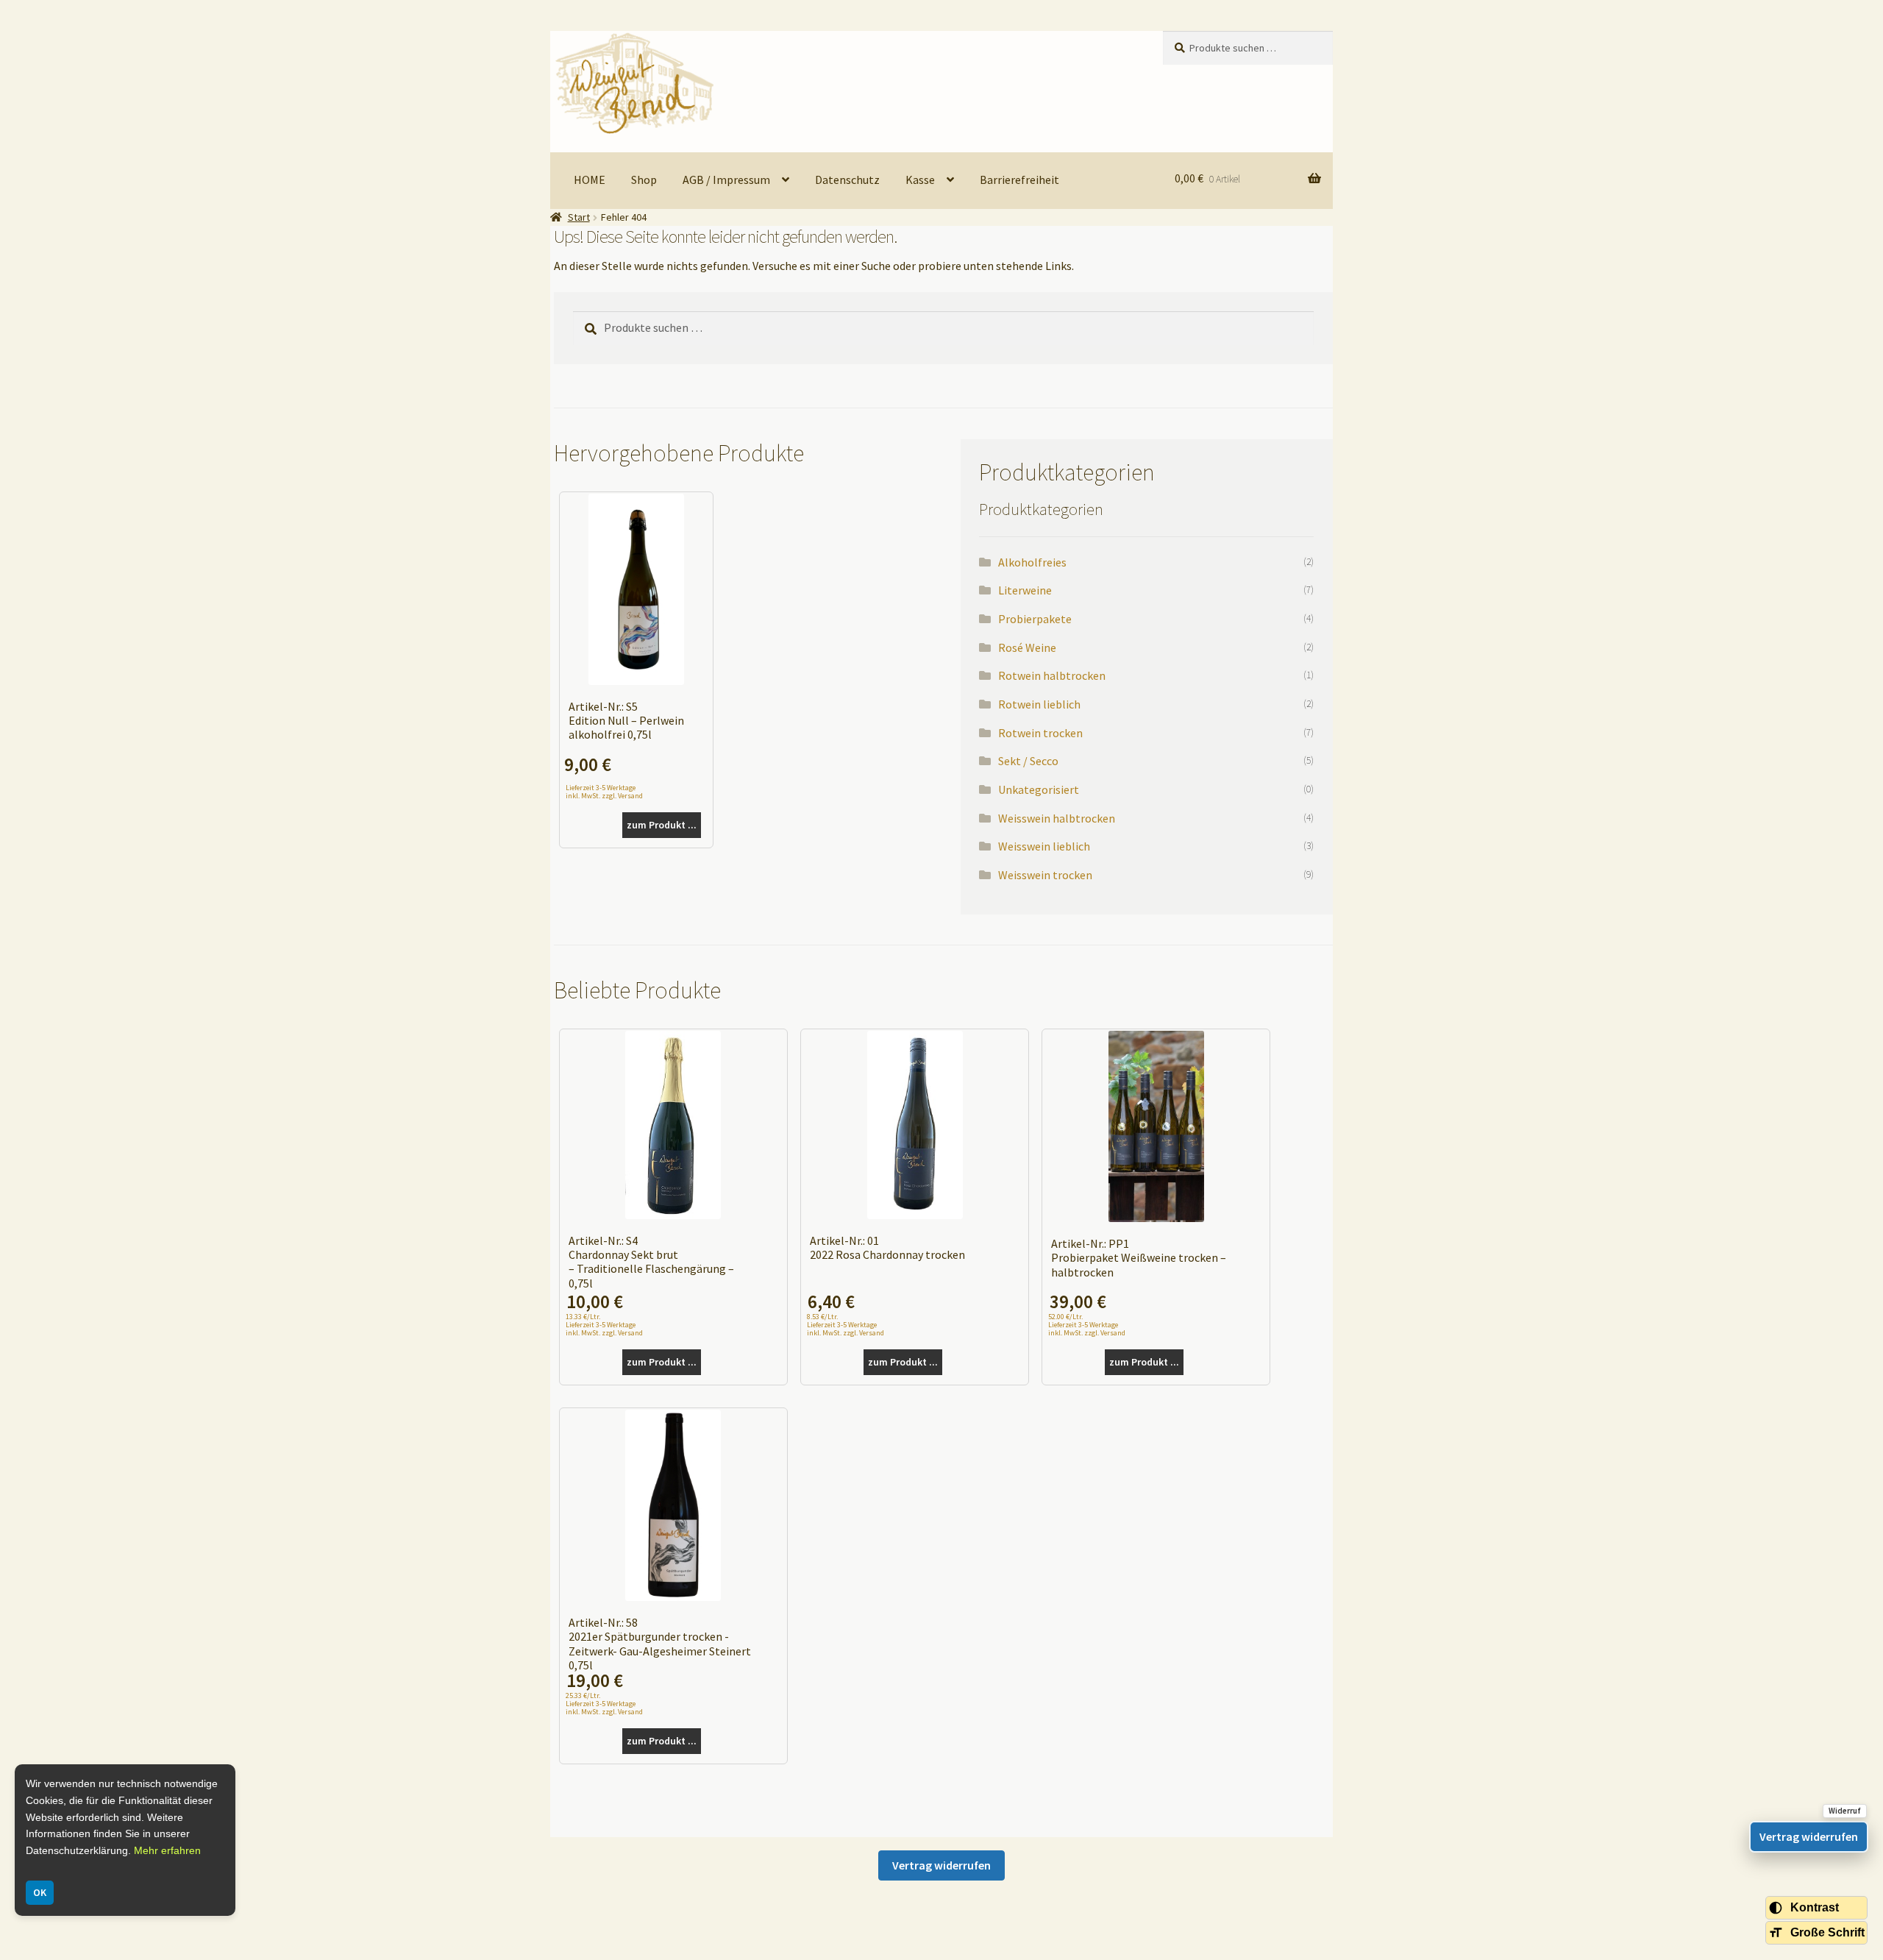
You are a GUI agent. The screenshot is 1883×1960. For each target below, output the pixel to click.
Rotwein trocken (1040, 733)
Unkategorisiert (1039, 789)
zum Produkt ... (662, 825)
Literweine (1025, 590)
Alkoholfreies (1032, 562)
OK (40, 1892)
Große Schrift (1827, 1932)
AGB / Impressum (726, 180)
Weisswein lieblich (1044, 846)
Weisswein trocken (1045, 875)
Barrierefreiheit (1019, 180)
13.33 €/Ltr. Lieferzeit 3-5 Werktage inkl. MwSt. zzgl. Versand (604, 1325)
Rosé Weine (1027, 647)
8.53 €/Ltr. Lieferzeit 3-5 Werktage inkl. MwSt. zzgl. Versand (846, 1325)
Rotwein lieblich (1039, 704)
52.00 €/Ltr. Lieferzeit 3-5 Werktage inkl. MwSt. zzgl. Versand (1087, 1325)
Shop (644, 180)
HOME (590, 180)
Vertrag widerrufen (941, 1865)
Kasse (920, 180)
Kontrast (1815, 1907)
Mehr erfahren (167, 1850)
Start (579, 217)
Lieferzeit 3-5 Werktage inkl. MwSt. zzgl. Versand (604, 791)
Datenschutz (847, 180)
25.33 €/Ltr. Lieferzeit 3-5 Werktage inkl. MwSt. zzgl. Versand (604, 1704)
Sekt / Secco (1028, 761)
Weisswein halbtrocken (1057, 818)
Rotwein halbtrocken (1052, 675)
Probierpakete (1035, 619)
